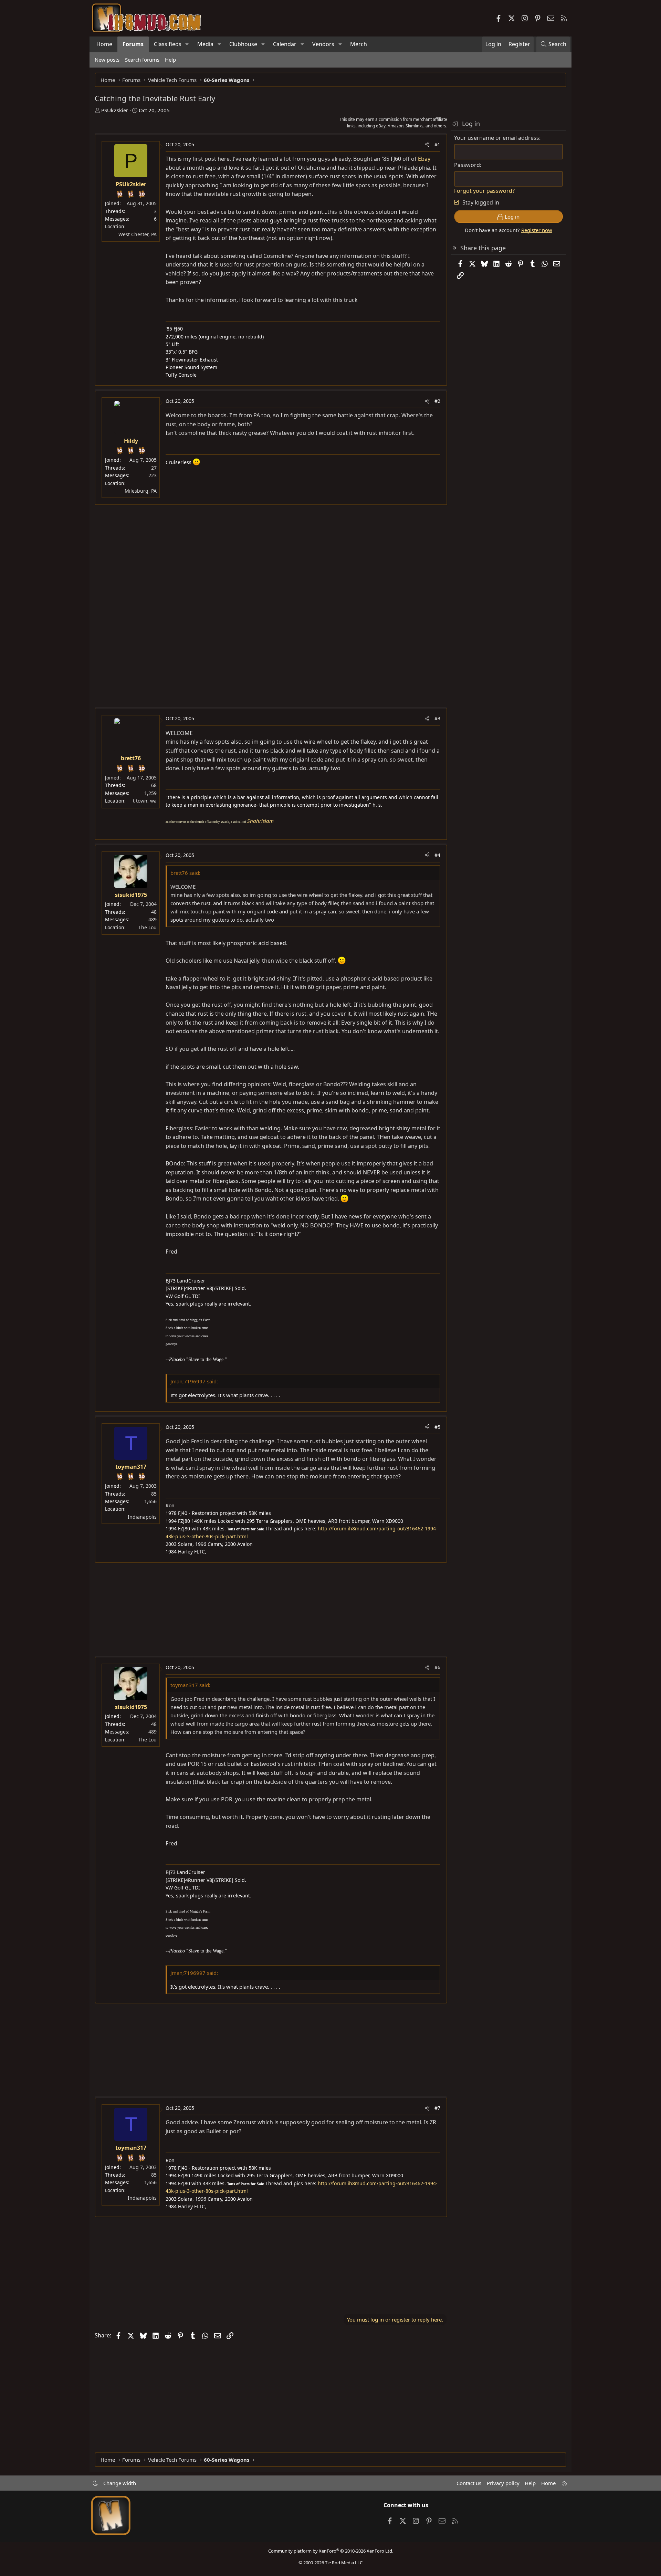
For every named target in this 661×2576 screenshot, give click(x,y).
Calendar (285, 44)
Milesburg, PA (141, 491)
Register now (537, 230)
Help (170, 60)
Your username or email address (497, 138)
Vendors (323, 44)
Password (467, 165)
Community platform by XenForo (331, 2551)
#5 (437, 1427)
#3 (437, 718)
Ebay (424, 159)
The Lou (148, 927)
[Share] (427, 145)
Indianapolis (142, 1517)
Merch (359, 44)
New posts (107, 60)
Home (104, 44)
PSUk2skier (115, 110)
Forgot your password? (484, 191)
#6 (437, 1667)
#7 (437, 2108)
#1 (437, 144)
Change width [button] (120, 2483)
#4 (437, 855)
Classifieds (168, 44)
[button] (187, 44)
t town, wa (145, 801)
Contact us (469, 2483)
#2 (437, 401)
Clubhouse (243, 44)
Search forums (142, 60)
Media (205, 44)
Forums (133, 44)
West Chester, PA (138, 234)
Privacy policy (503, 2483)
